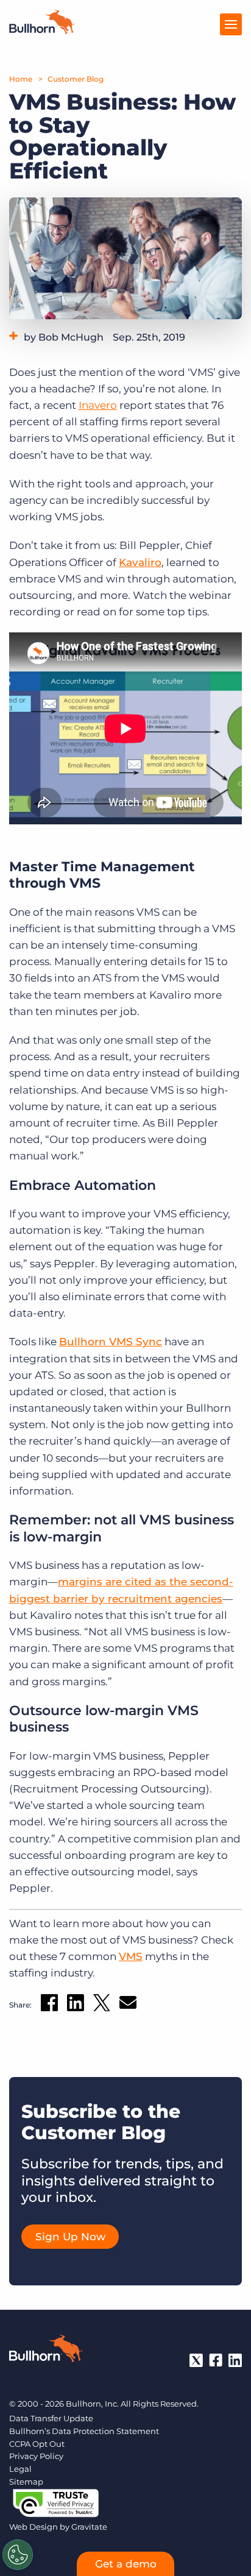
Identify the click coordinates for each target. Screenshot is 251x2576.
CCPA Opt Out (37, 2444)
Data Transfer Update (51, 2418)
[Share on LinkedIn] (76, 2005)
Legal (20, 2469)
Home (21, 79)
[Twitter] (196, 2360)
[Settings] (18, 2555)
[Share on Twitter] (102, 2005)
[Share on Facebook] (49, 2005)
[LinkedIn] (235, 2360)
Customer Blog (76, 79)
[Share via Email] (128, 2005)
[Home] (42, 30)
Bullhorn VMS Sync (111, 1342)
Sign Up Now (70, 2237)
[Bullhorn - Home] (46, 2351)
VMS (131, 1956)
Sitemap (26, 2482)
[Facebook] (216, 2360)
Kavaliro (140, 562)
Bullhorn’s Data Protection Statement (84, 2431)
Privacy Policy (36, 2456)
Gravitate (89, 2527)
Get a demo (126, 2564)
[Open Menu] (231, 24)
